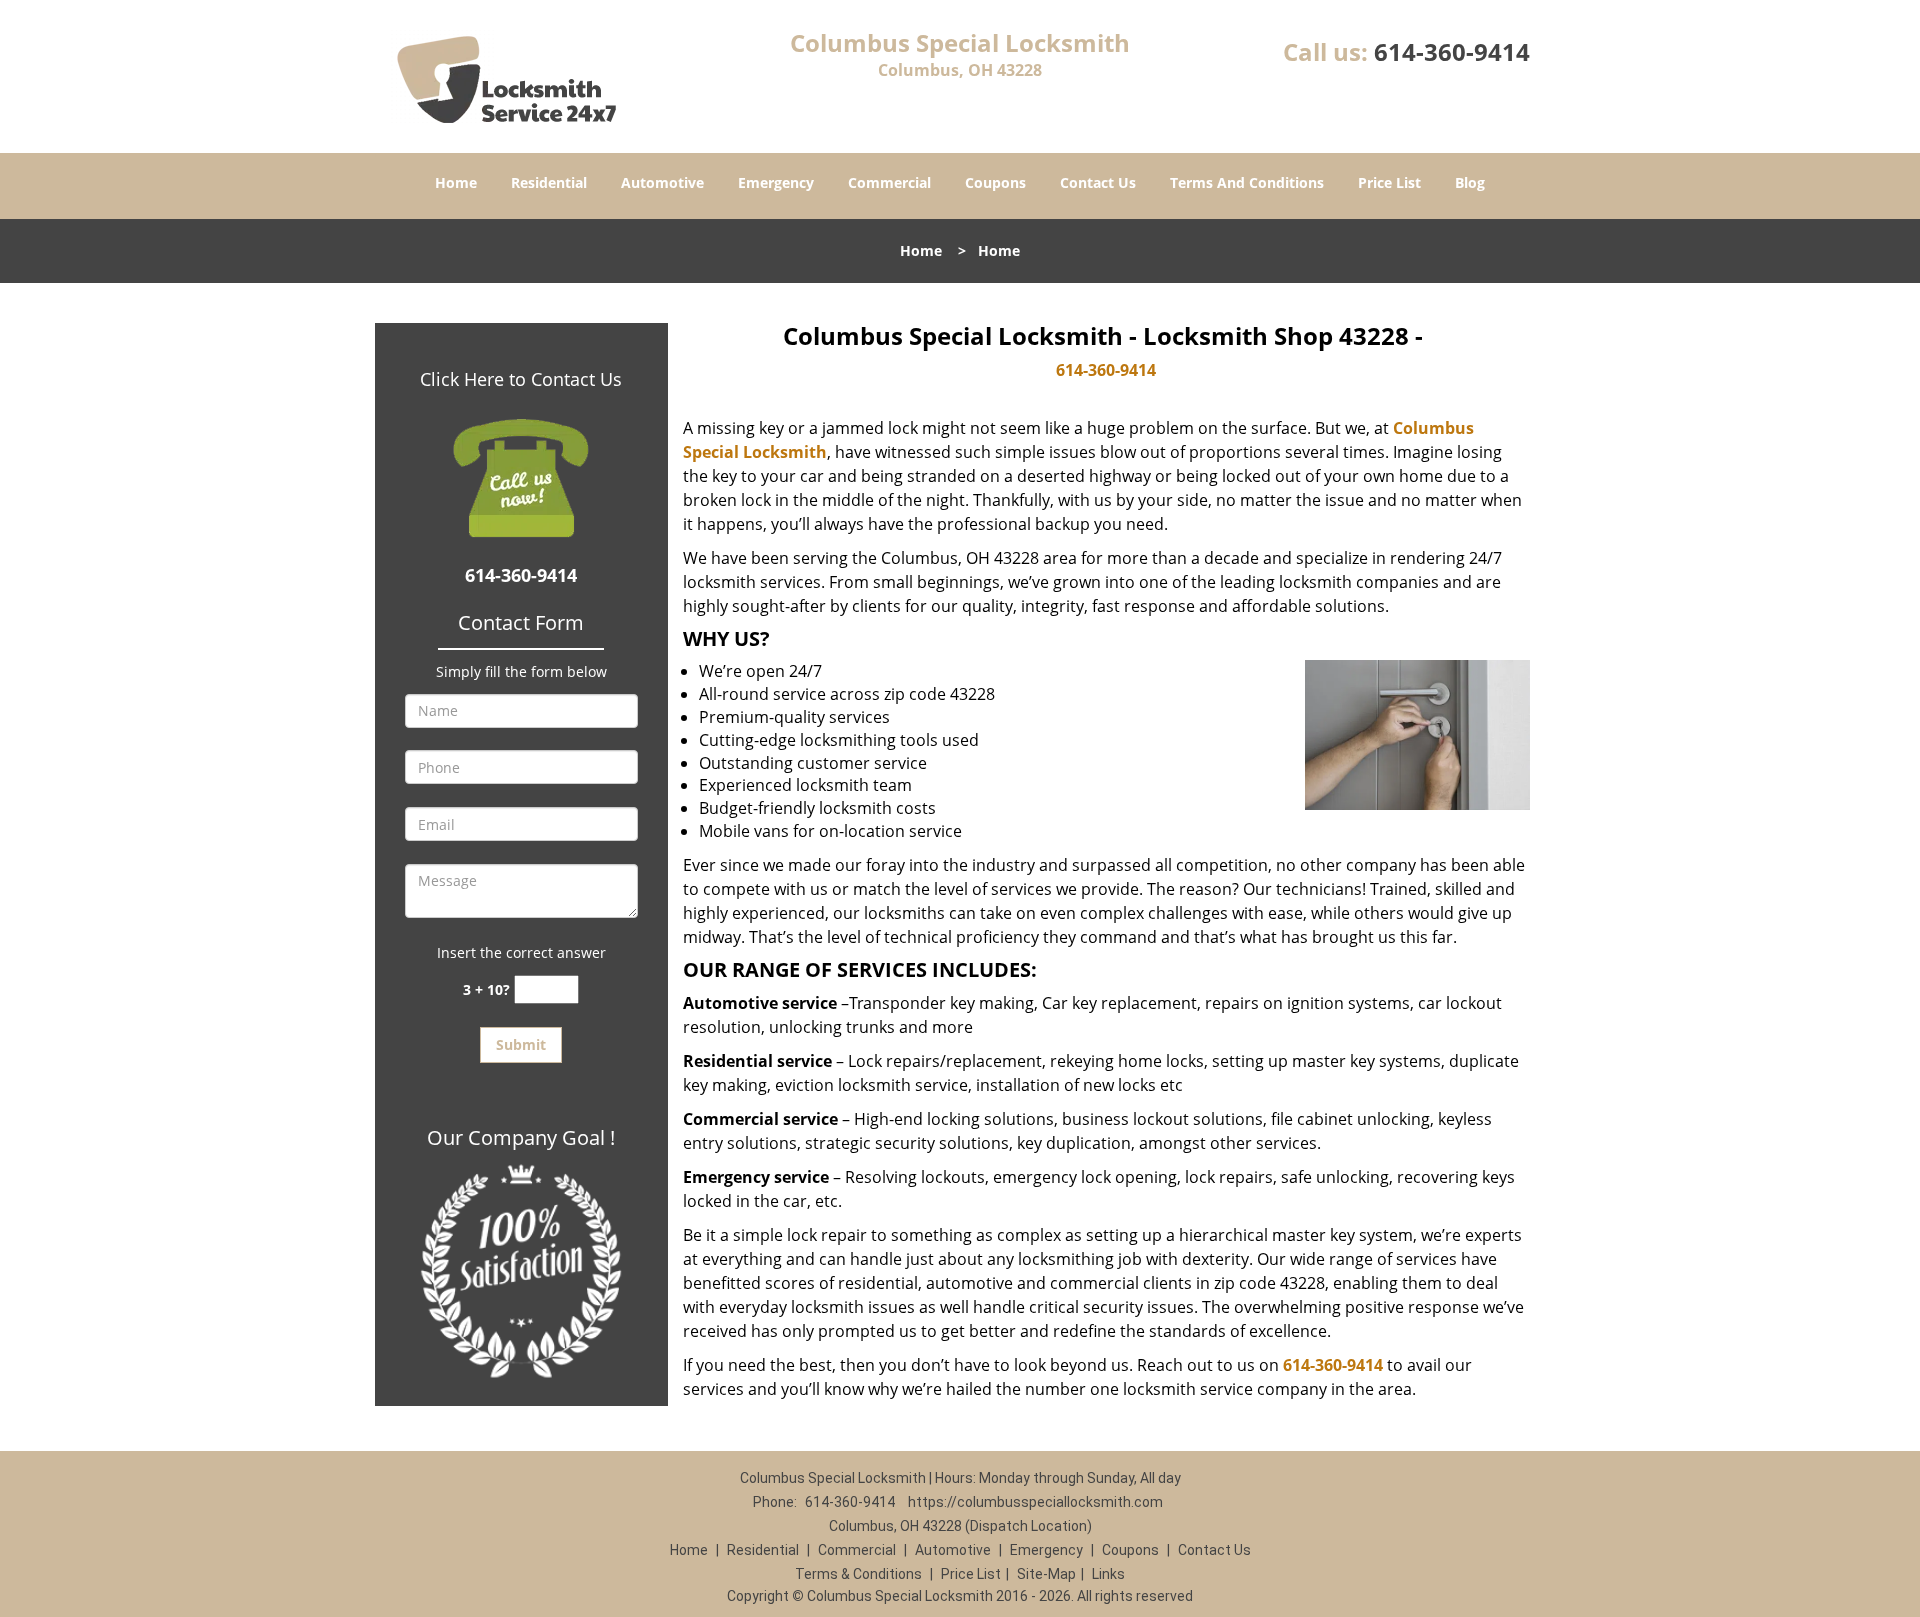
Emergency (776, 182)
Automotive (662, 182)
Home (456, 182)
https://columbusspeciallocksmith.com (1035, 1502)
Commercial (889, 182)
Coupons (995, 182)
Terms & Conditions (858, 1574)
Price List (1389, 182)
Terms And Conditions (1247, 182)
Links (1108, 1574)
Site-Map (1046, 1574)
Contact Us (1098, 182)
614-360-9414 (1452, 51)
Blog (1470, 182)
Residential (549, 182)
